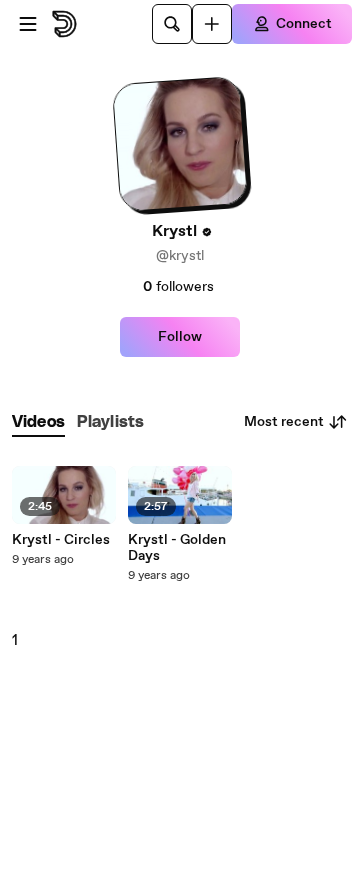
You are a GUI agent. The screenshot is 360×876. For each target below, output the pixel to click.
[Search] (172, 24)
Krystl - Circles (61, 540)
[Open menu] (28, 24)
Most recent (284, 422)
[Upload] (212, 24)
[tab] (38, 422)
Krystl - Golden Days (177, 548)
